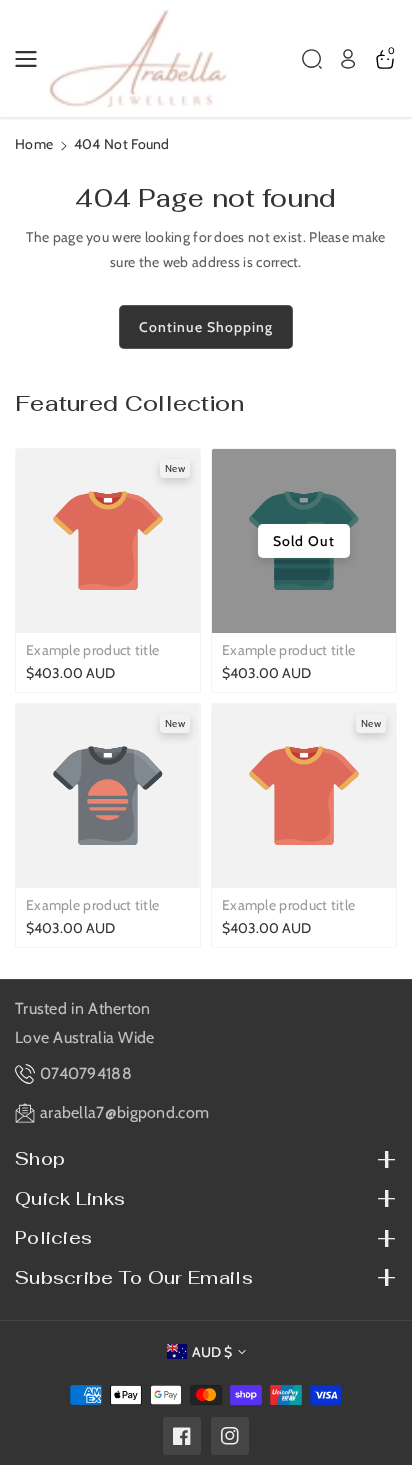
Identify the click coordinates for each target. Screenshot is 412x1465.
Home (34, 144)
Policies (53, 1237)
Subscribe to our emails (134, 1277)
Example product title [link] (92, 650)
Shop (40, 1158)
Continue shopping (206, 327)
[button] (32, 59)
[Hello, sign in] (348, 59)
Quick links (70, 1198)
